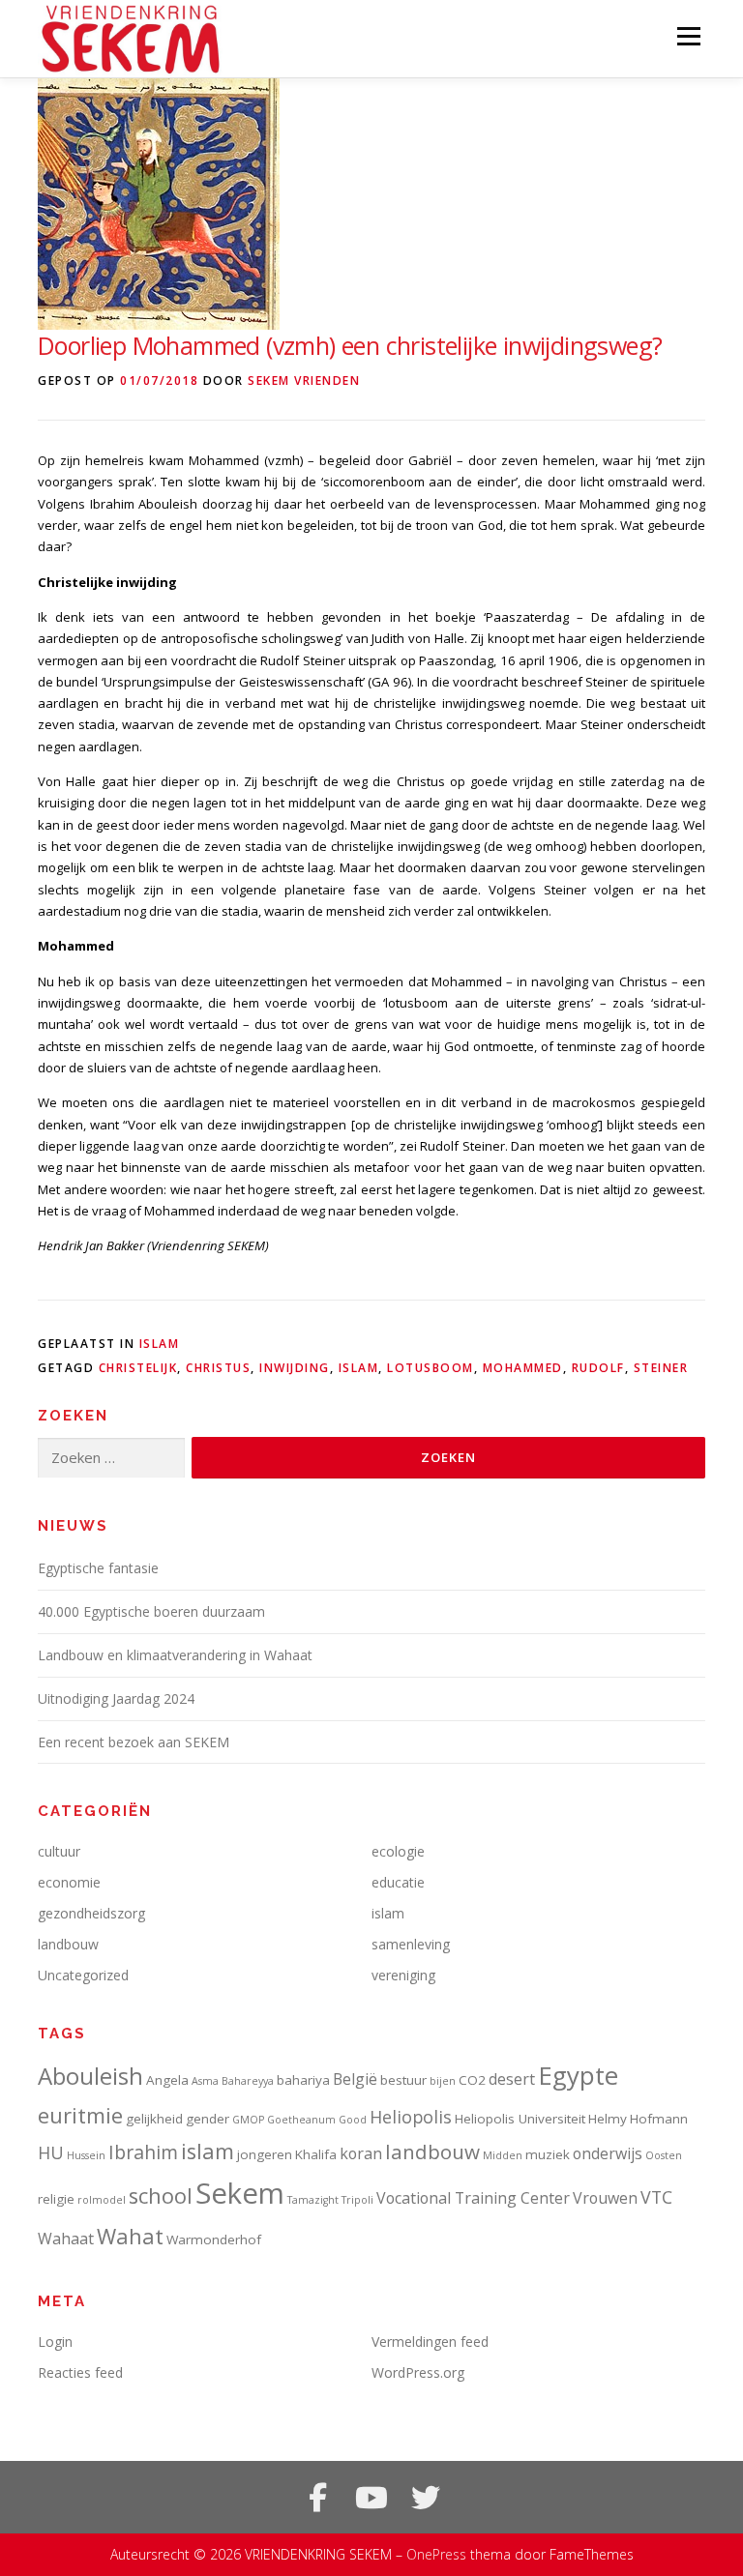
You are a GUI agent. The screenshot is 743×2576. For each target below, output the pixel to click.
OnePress (436, 2554)
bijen (443, 2081)
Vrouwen (605, 2198)
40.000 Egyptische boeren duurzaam (151, 1611)
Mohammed (523, 1368)
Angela (167, 2080)
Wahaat (66, 2239)
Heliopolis (411, 2117)
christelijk (138, 1368)
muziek (548, 2154)
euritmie (80, 2115)
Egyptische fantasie (98, 1568)
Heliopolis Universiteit (520, 2119)
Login (55, 2342)
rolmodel (102, 2200)
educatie (398, 1882)
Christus (218, 1368)
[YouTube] (371, 2498)
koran (361, 2153)
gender (208, 2119)
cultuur (59, 1851)
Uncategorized (83, 1975)
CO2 (472, 2080)
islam (160, 1344)
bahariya (303, 2080)
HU (51, 2152)
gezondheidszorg (91, 1913)
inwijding (295, 1368)
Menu (688, 36)
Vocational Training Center (473, 2198)
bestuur (403, 2080)
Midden (503, 2155)
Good (353, 2120)
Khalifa (316, 2154)
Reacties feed (80, 2372)
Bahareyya (248, 2081)
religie (56, 2199)
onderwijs (608, 2153)
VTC (656, 2197)
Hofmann (659, 2119)
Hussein (86, 2155)
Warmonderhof (214, 2239)
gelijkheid (154, 2119)
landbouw (68, 1944)
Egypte (578, 2075)
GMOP (248, 2120)
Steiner (661, 1368)
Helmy (608, 2119)
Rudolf (598, 1368)
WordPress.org (418, 2372)
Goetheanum (301, 2120)
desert (512, 2079)
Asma (205, 2081)
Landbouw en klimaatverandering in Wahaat (175, 1655)
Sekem (240, 2193)
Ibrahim (143, 2152)
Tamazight (313, 2200)
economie (69, 1882)
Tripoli (357, 2200)
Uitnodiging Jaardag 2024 (116, 1698)
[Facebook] (317, 2498)
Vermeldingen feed (430, 2342)
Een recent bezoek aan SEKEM (134, 1742)
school (161, 2195)
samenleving (411, 1944)
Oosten (664, 2155)
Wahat (130, 2236)
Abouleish (90, 2076)
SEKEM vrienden (304, 381)
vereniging (403, 1975)
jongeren (265, 2154)
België (355, 2079)
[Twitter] (426, 2498)
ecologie (398, 1851)
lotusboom (431, 1368)
